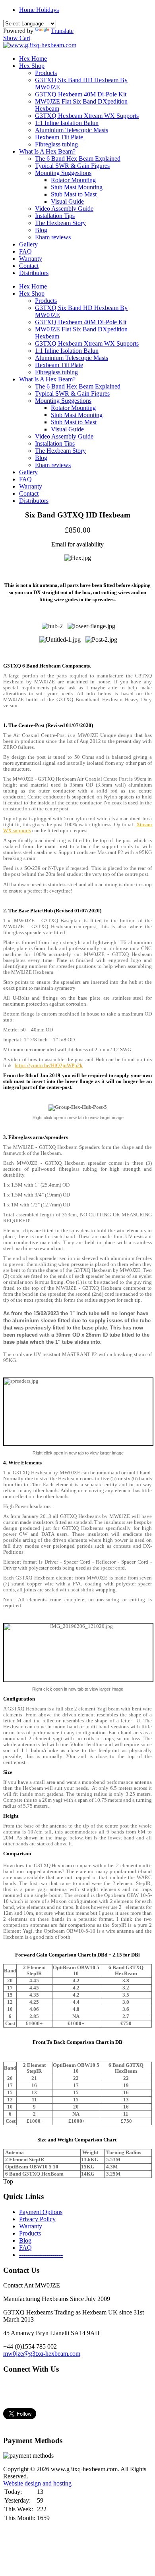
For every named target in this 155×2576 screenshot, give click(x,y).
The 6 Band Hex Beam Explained (78, 159)
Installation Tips (55, 216)
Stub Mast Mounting (77, 187)
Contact (29, 266)
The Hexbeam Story (60, 223)
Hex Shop (32, 66)
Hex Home (33, 59)
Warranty (31, 259)
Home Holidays (39, 10)
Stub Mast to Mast (74, 194)
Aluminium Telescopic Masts (72, 130)
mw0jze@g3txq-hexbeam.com (42, 2354)
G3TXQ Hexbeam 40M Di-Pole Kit (81, 94)
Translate (62, 31)
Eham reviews (53, 237)
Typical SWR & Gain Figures (72, 166)
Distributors (34, 273)
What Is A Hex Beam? (47, 151)
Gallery (28, 244)
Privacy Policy (37, 2219)
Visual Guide (67, 201)
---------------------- (41, 2255)
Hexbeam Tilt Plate (59, 137)
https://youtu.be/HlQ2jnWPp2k (49, 1066)
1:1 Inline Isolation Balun (67, 123)
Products (46, 73)
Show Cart (17, 38)
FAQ (25, 251)
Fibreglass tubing (56, 144)
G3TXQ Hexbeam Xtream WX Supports (87, 116)
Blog (41, 230)
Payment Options (41, 2212)
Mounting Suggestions (63, 173)
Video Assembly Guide (64, 209)
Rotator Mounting (73, 180)
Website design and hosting (37, 2483)
